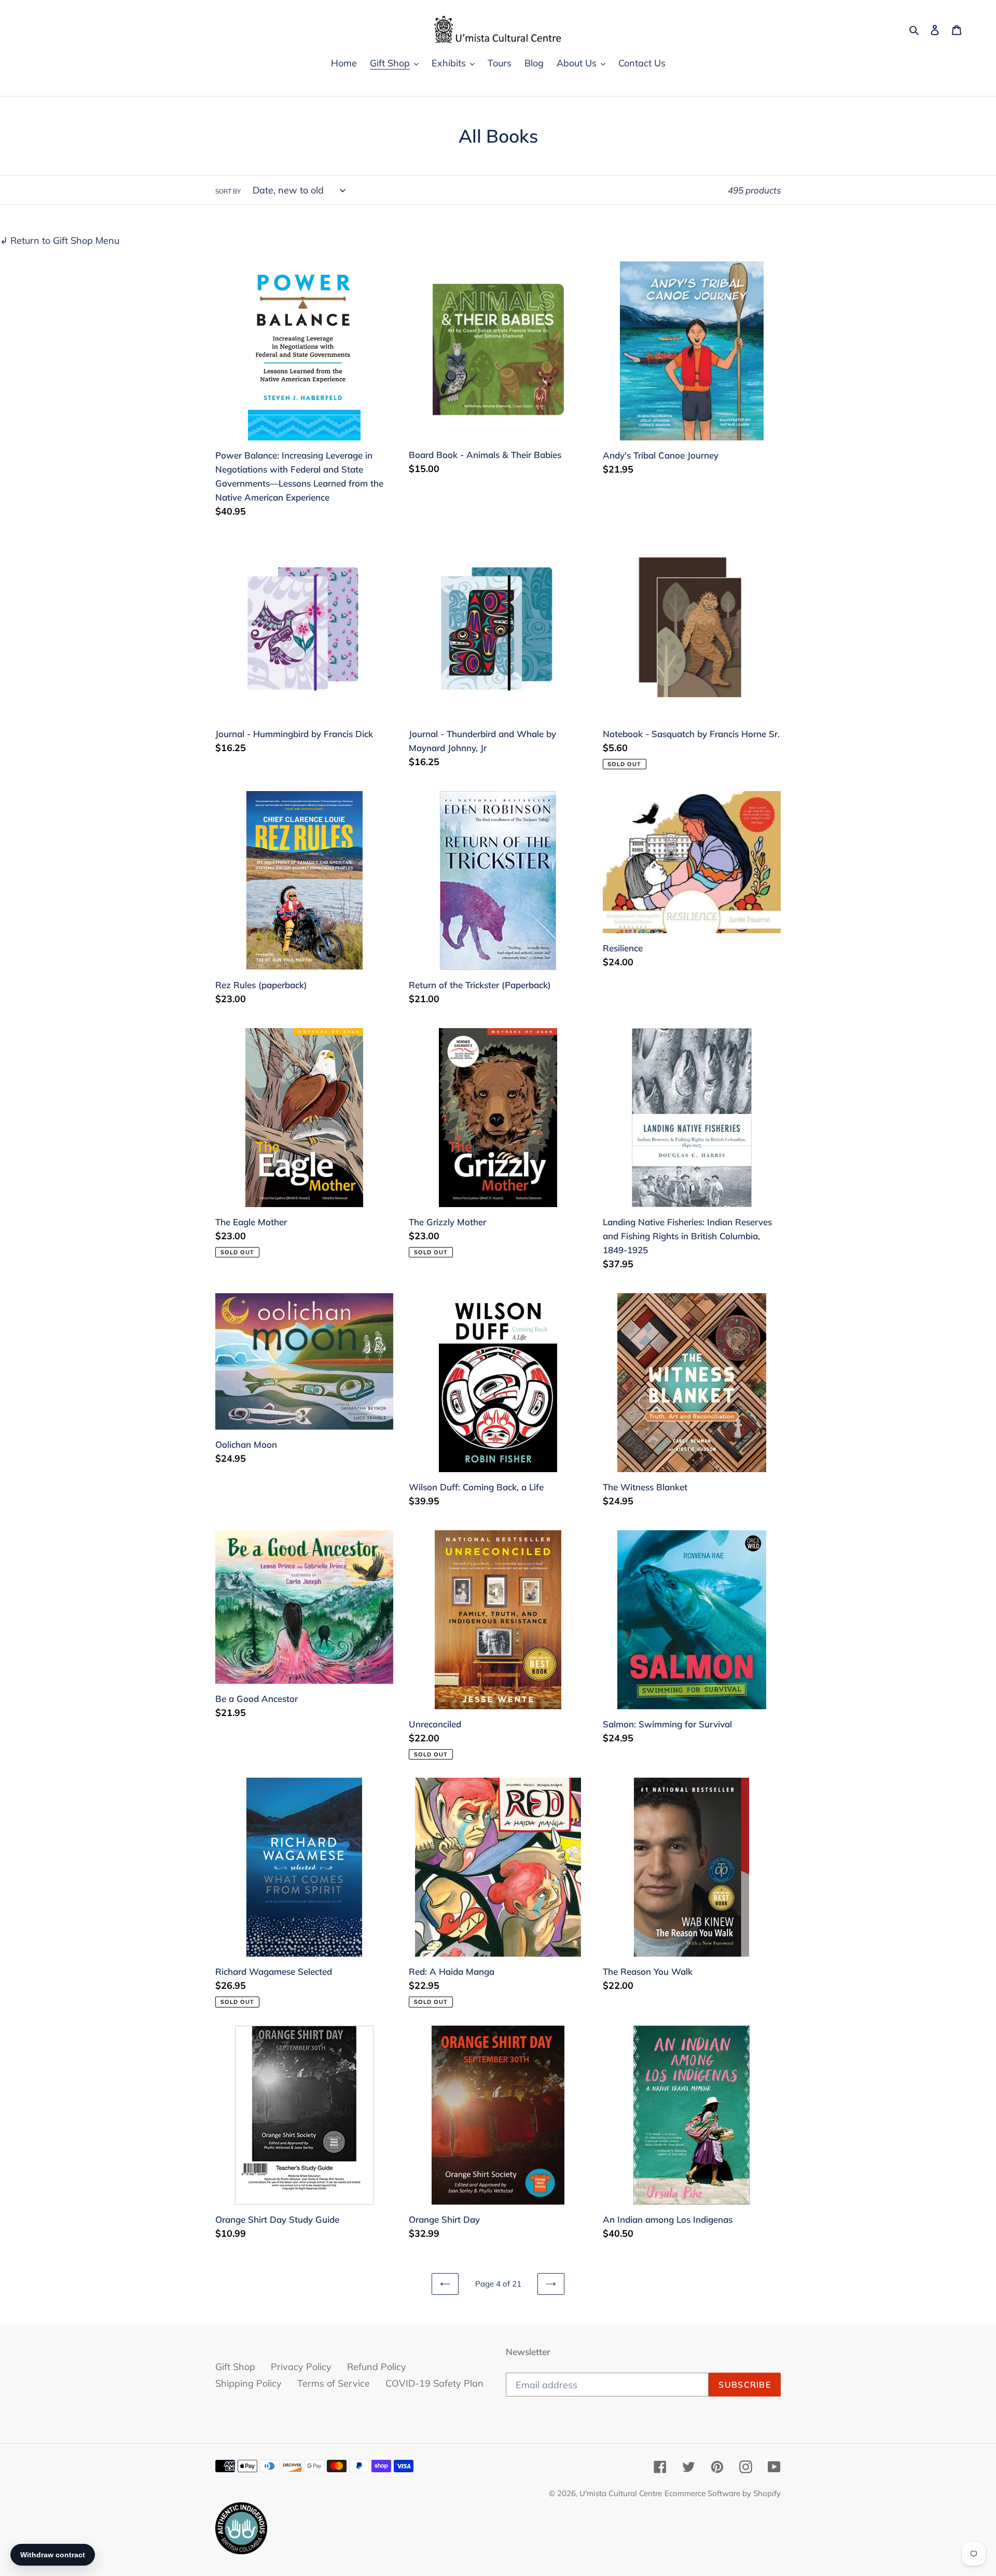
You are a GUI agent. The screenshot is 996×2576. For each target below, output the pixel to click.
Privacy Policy (301, 2367)
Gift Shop (235, 2367)
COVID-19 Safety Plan (434, 2383)
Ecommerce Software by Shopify (723, 2493)
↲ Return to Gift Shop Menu (60, 240)
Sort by (228, 191)
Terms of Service (334, 2383)
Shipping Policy (248, 2383)
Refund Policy (377, 2367)
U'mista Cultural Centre (621, 2493)
